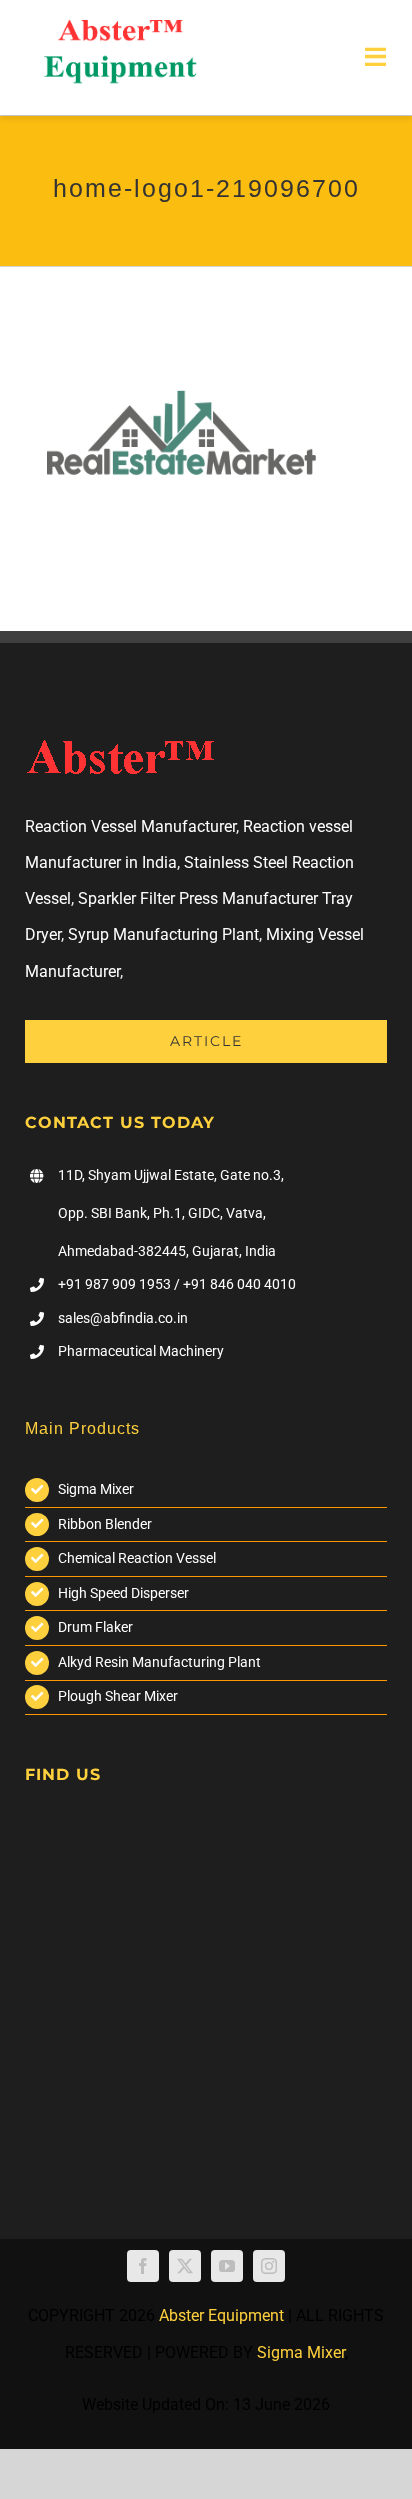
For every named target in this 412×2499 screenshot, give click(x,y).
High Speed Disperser (123, 1593)
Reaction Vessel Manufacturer (130, 826)
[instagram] (269, 2266)
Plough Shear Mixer (118, 1696)
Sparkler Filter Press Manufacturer (198, 898)
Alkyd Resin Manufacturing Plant (159, 1662)
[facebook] (143, 2266)
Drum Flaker (95, 1627)
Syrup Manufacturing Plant (163, 934)
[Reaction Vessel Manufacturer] (120, 27)
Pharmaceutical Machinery (141, 1351)
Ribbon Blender (105, 1524)
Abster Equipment (221, 2315)
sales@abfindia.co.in (123, 1318)
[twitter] (185, 2266)
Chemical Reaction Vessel (137, 1558)
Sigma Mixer (96, 1489)
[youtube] (227, 2266)
